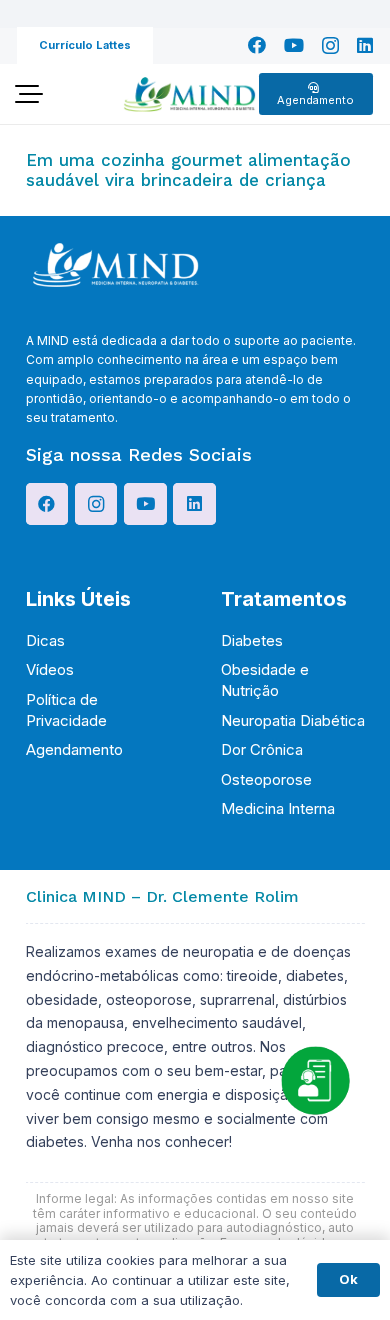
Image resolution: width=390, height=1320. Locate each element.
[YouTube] (294, 45)
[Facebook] (257, 45)
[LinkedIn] (365, 45)
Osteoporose (266, 779)
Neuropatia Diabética (293, 720)
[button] (28, 94)
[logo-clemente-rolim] (189, 94)
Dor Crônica (262, 749)
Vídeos (50, 669)
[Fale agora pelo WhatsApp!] (315, 1080)
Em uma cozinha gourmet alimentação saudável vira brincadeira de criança (188, 170)
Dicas (45, 640)
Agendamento (74, 749)
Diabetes (252, 640)
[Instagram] (330, 46)
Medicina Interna (278, 808)
